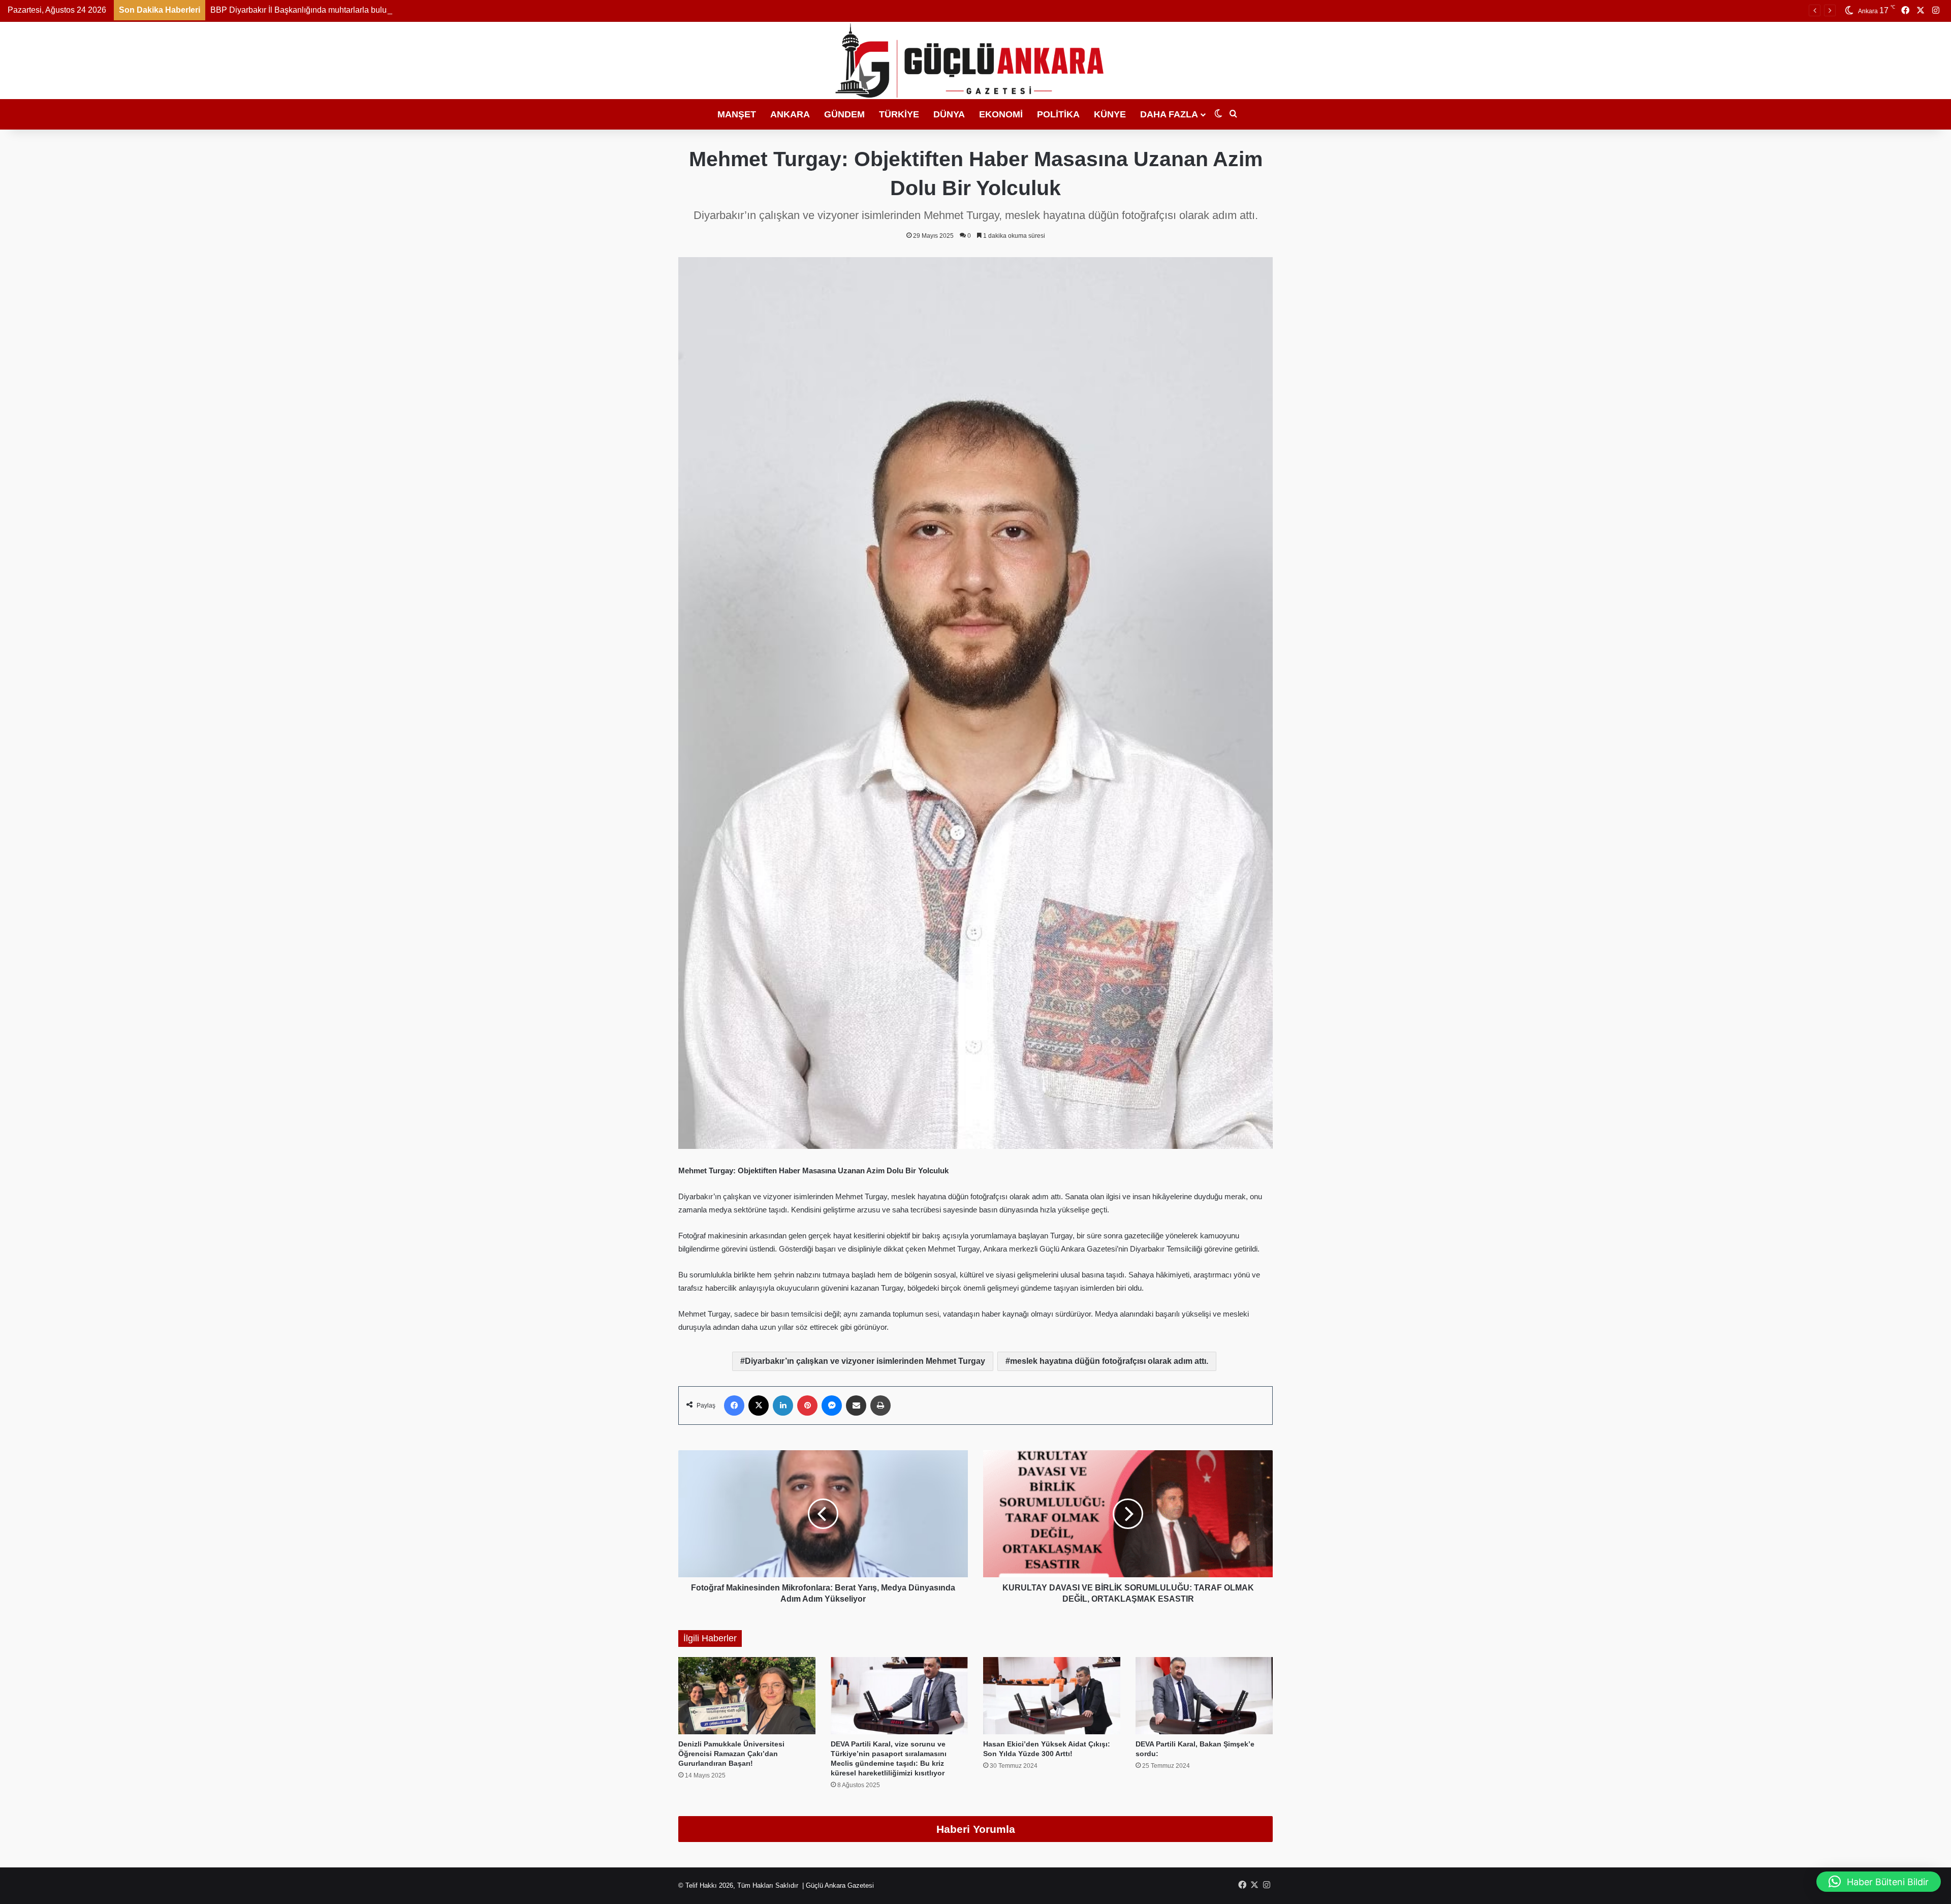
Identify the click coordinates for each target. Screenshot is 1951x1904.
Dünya (949, 114)
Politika (1058, 114)
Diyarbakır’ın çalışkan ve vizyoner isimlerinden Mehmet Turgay (865, 1361)
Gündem (844, 114)
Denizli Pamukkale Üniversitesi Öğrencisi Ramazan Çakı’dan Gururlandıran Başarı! (731, 1754)
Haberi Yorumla (976, 1829)
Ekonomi (1001, 114)
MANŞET (737, 114)
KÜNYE (1110, 114)
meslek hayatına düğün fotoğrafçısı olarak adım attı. (1109, 1361)
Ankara (790, 114)
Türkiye (899, 114)
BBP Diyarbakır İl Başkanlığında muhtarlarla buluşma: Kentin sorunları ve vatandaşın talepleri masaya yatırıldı (407, 10)
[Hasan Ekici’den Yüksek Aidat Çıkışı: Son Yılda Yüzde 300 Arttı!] (1052, 1696)
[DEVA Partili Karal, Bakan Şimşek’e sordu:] (1204, 1696)
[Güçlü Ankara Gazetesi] (976, 60)
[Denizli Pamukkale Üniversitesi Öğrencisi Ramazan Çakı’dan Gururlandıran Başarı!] (747, 1696)
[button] (1879, 1882)
